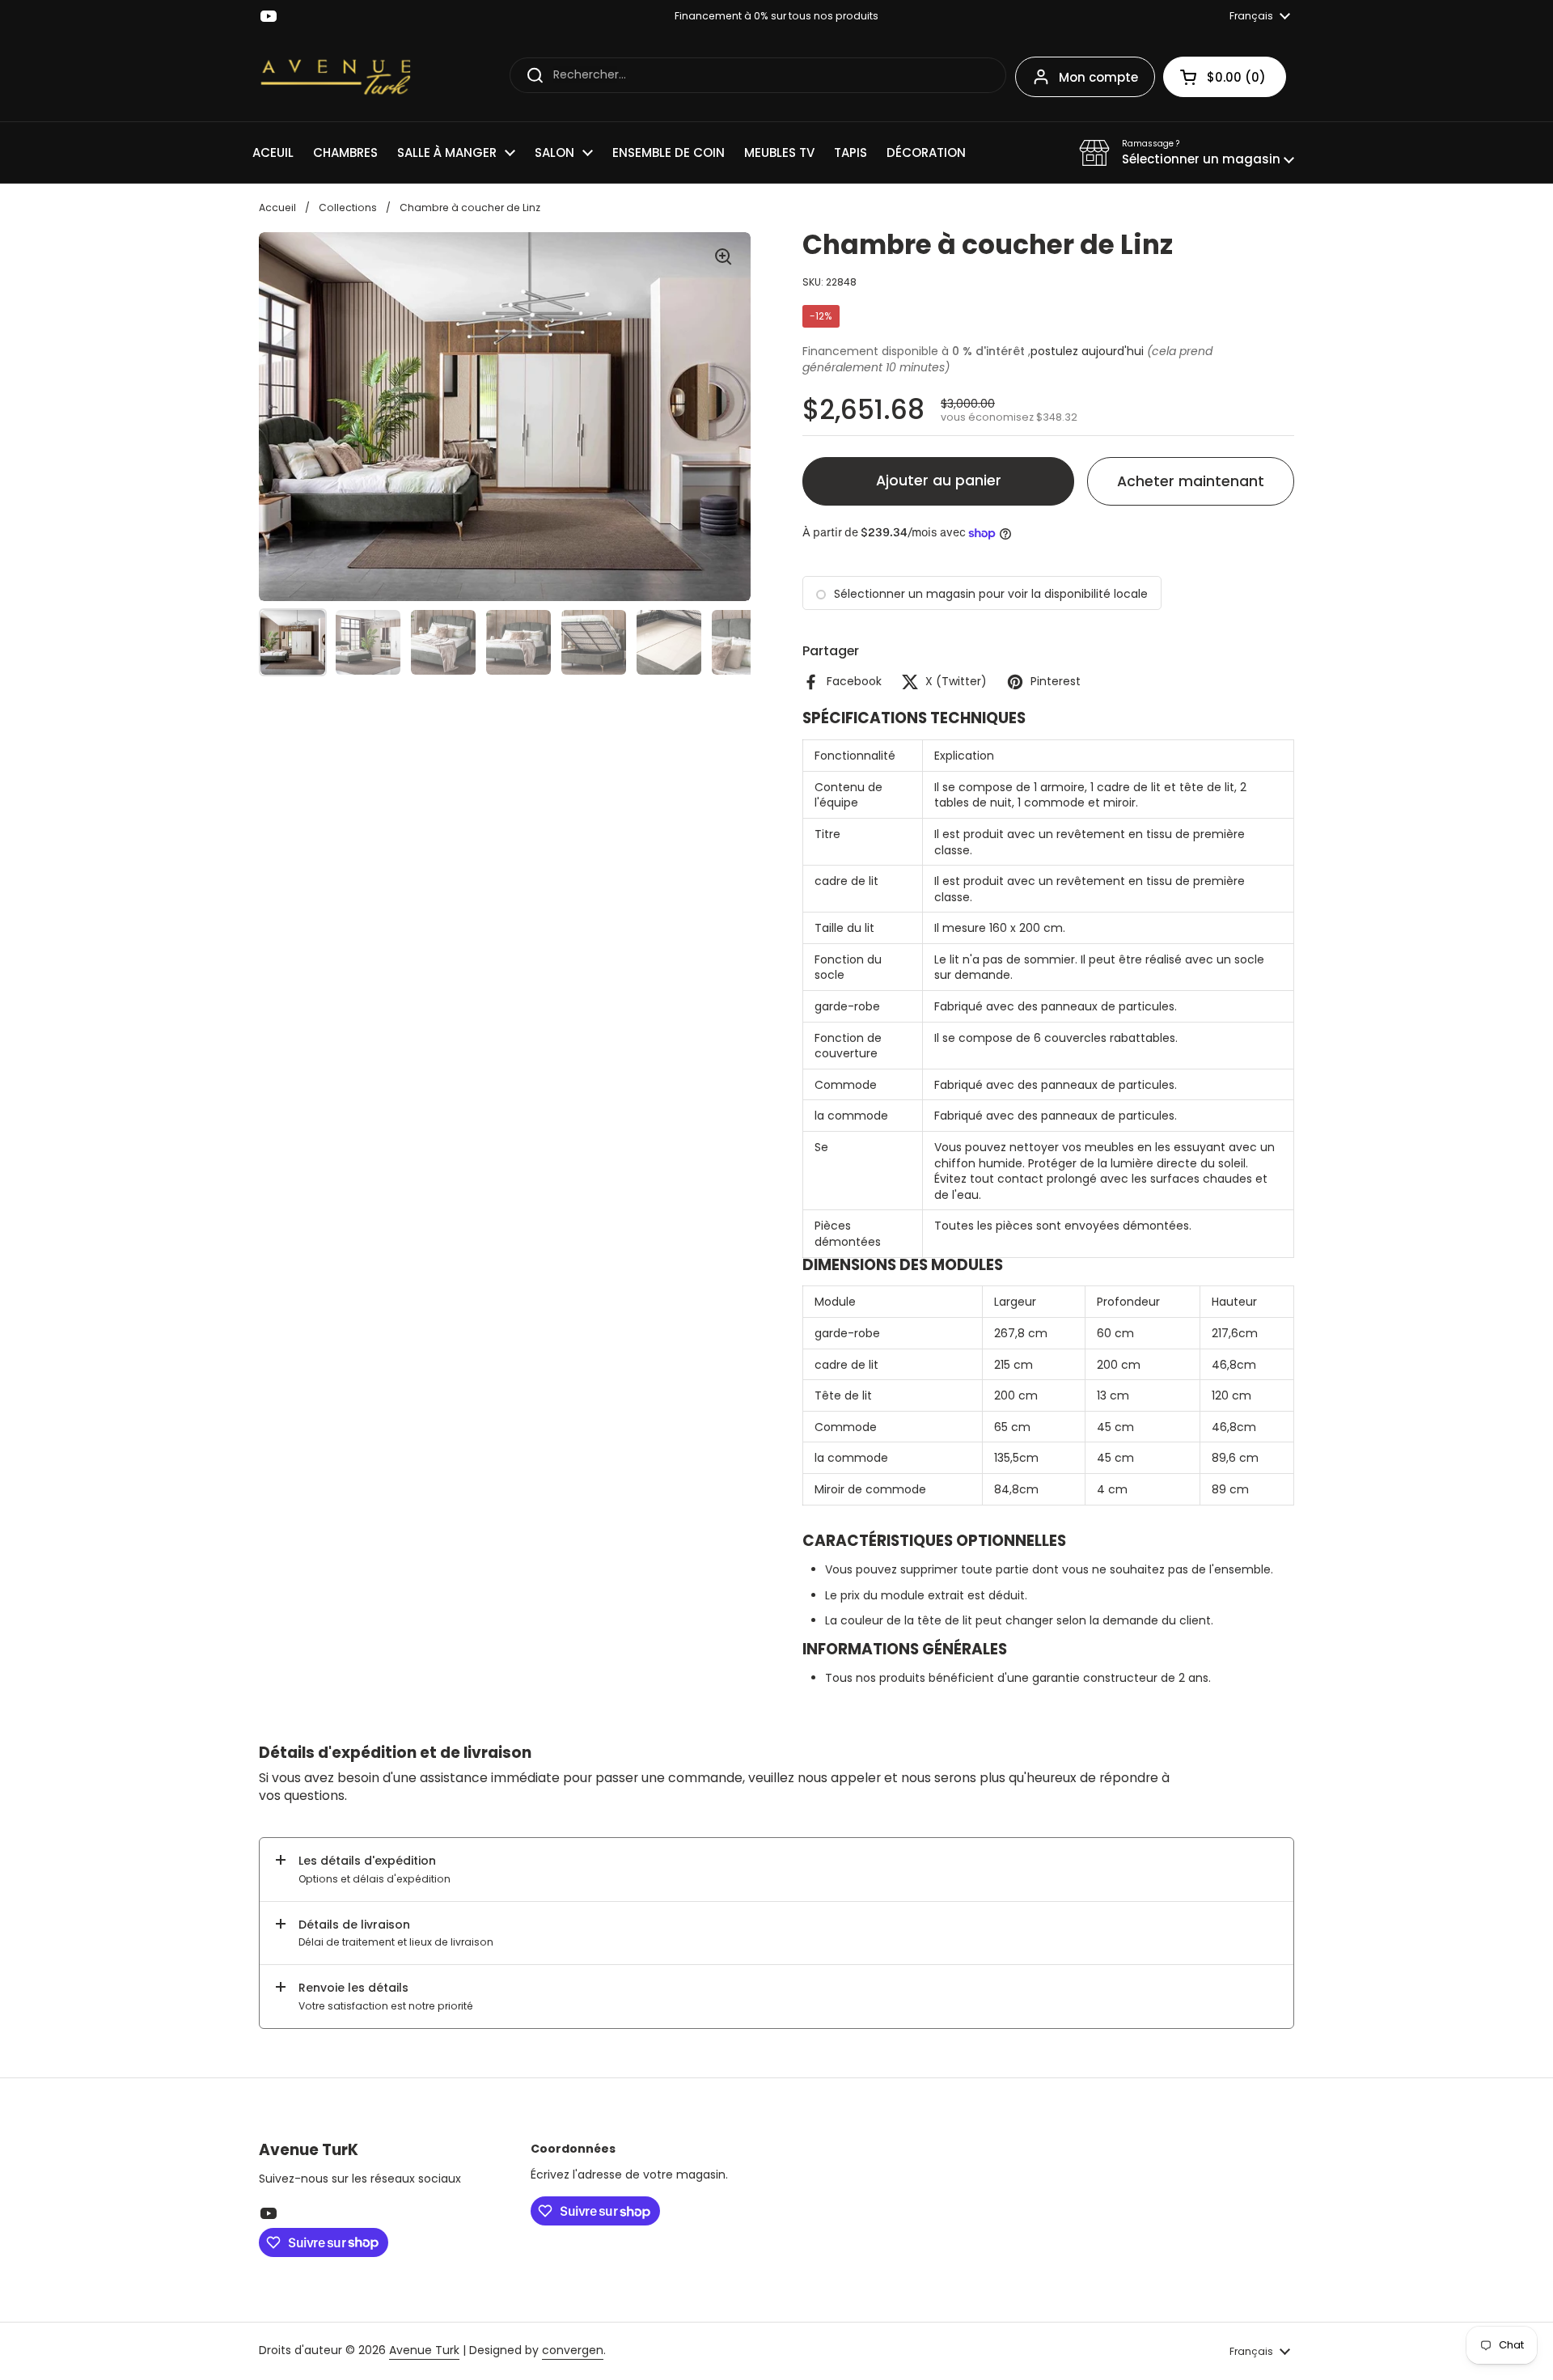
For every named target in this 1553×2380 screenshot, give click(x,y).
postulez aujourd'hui (1087, 351)
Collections (348, 208)
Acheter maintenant (1191, 481)
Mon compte (1098, 77)
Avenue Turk (424, 2350)
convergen (573, 2350)
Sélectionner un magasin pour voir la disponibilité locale (991, 594)
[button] (1187, 153)
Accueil (277, 208)
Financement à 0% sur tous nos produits (776, 16)
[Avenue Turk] (335, 77)
